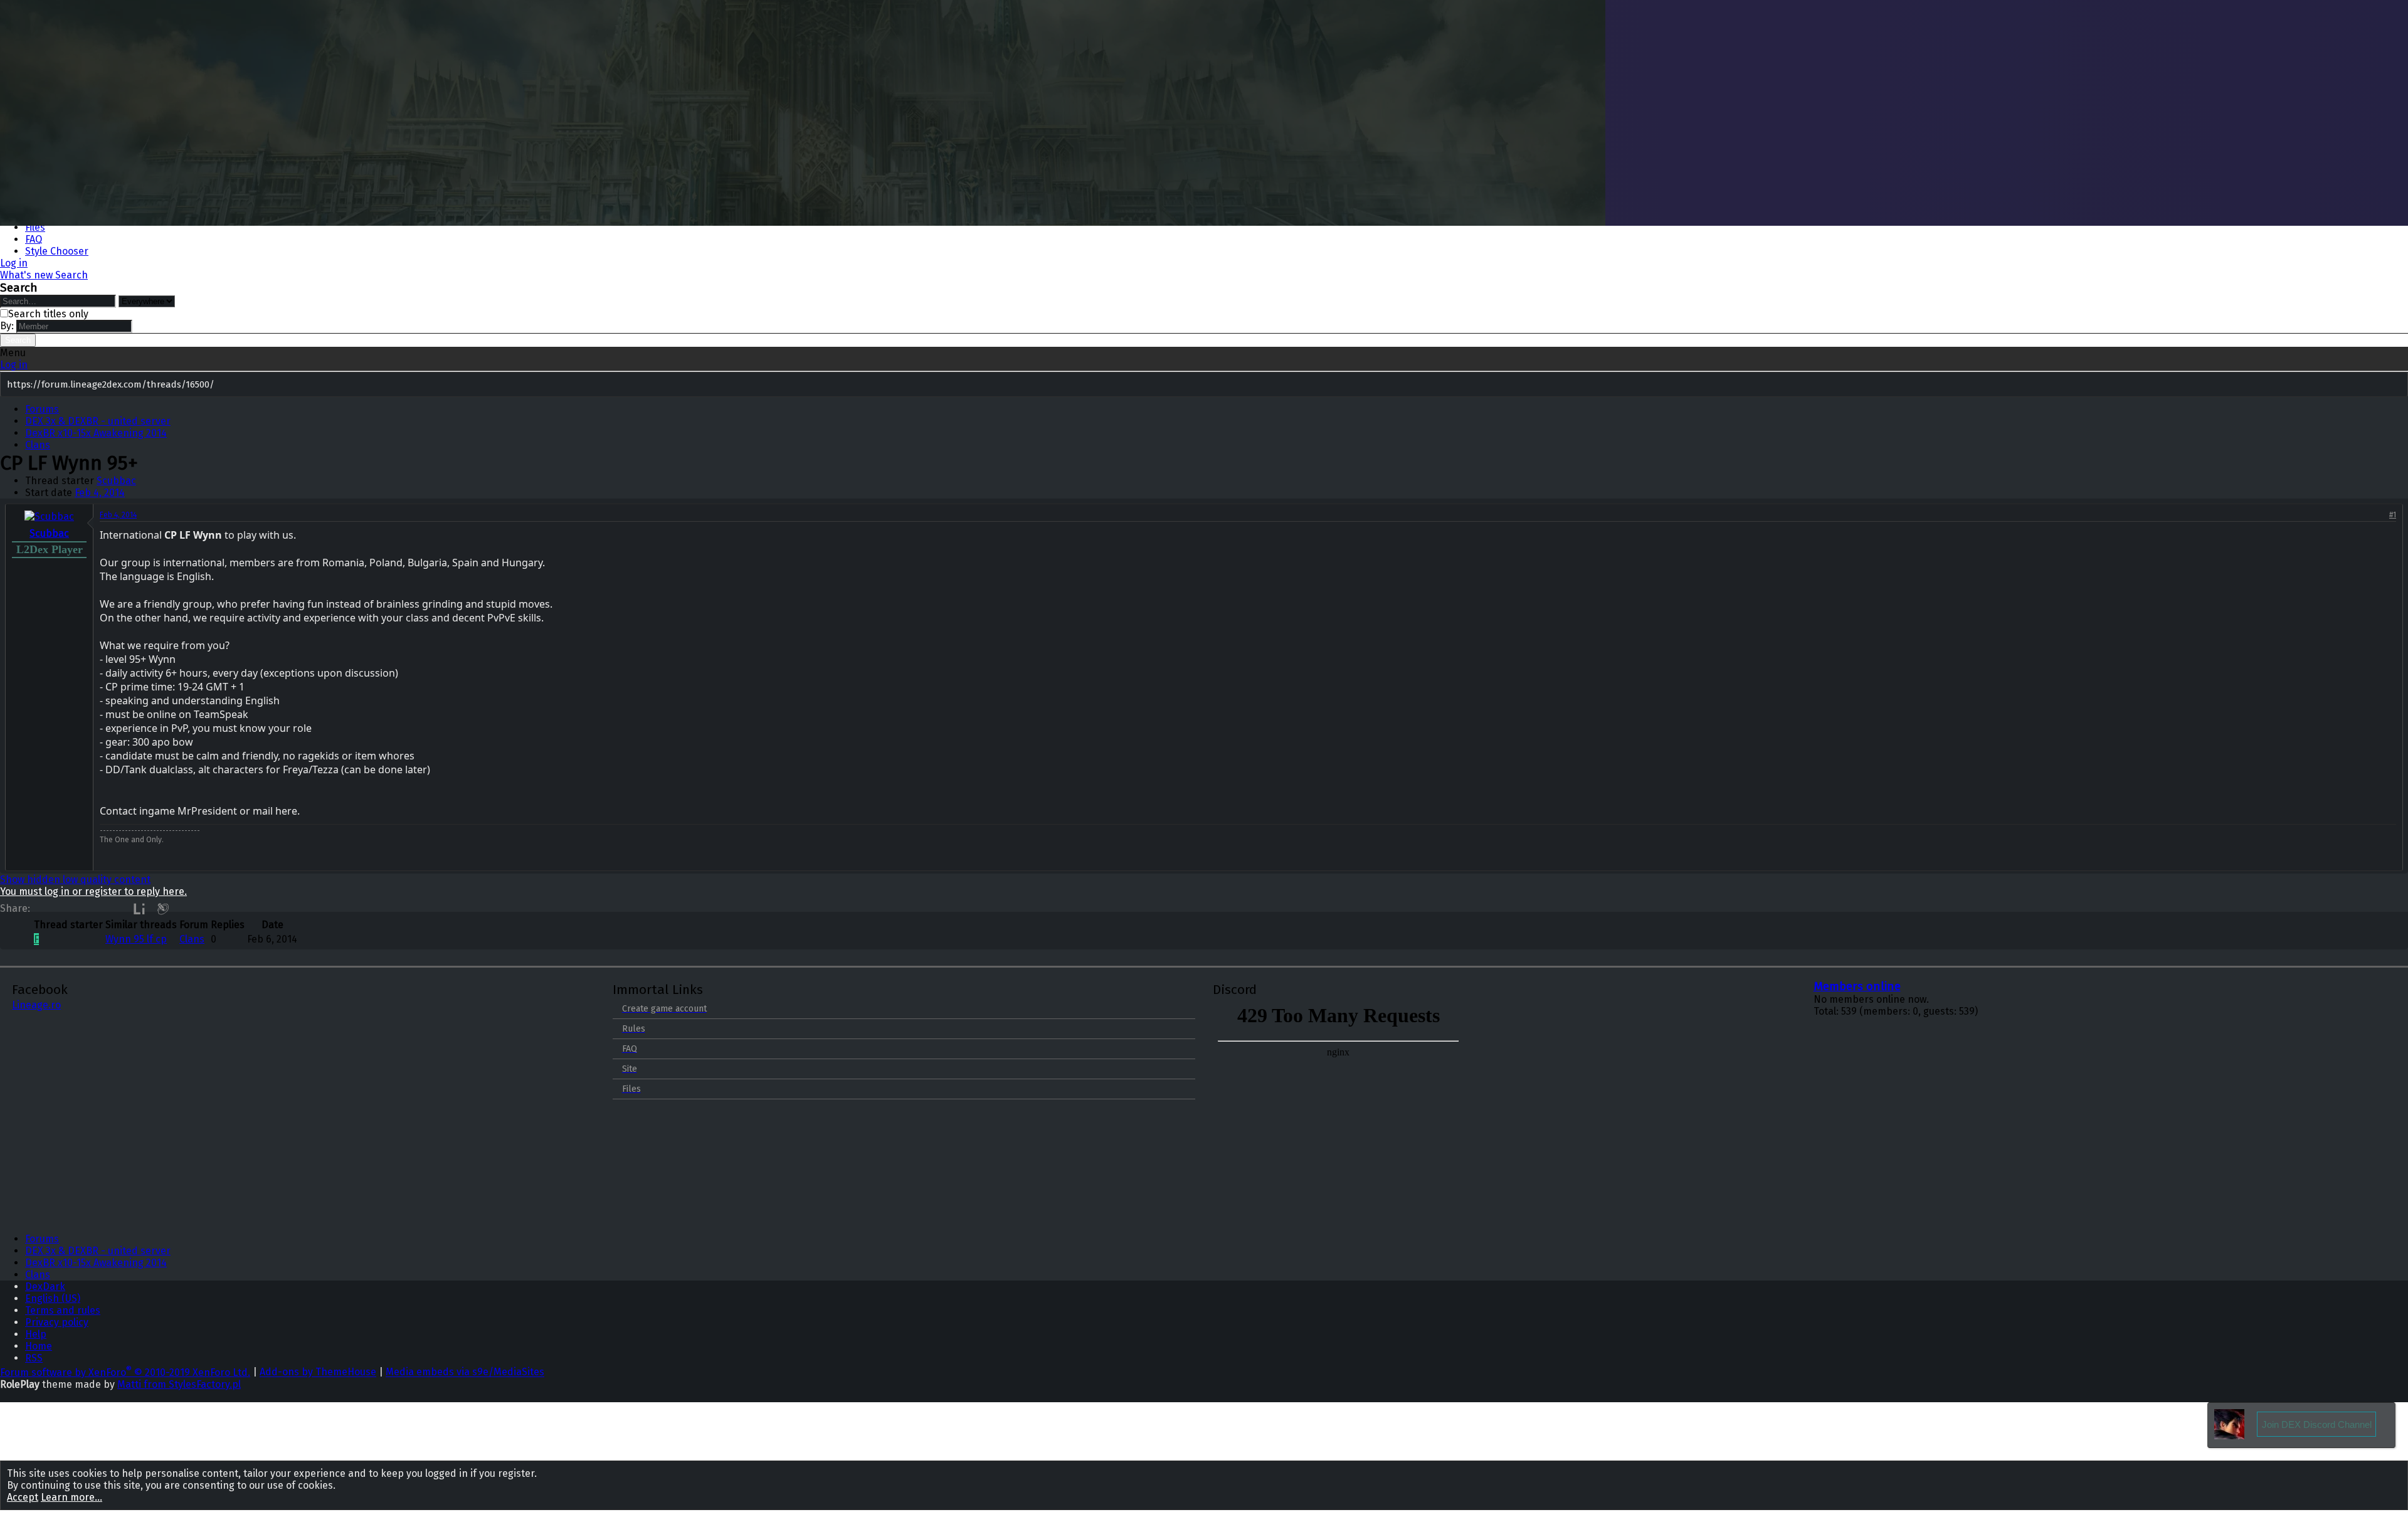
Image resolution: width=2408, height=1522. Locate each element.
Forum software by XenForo (125, 1372)
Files (35, 227)
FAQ (34, 239)
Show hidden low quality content (75, 880)
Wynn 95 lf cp (136, 939)
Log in (14, 365)
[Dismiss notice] (2396, 385)
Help (36, 1334)
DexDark (45, 1287)
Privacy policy (57, 1322)
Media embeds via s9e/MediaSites (465, 1372)
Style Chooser (57, 251)
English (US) (53, 1298)
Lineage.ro (36, 1005)
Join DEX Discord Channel (2317, 1424)
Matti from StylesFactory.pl (179, 1384)
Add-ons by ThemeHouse (318, 1372)
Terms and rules (63, 1310)
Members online (1857, 986)
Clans (192, 939)
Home (39, 1346)
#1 (2393, 515)
